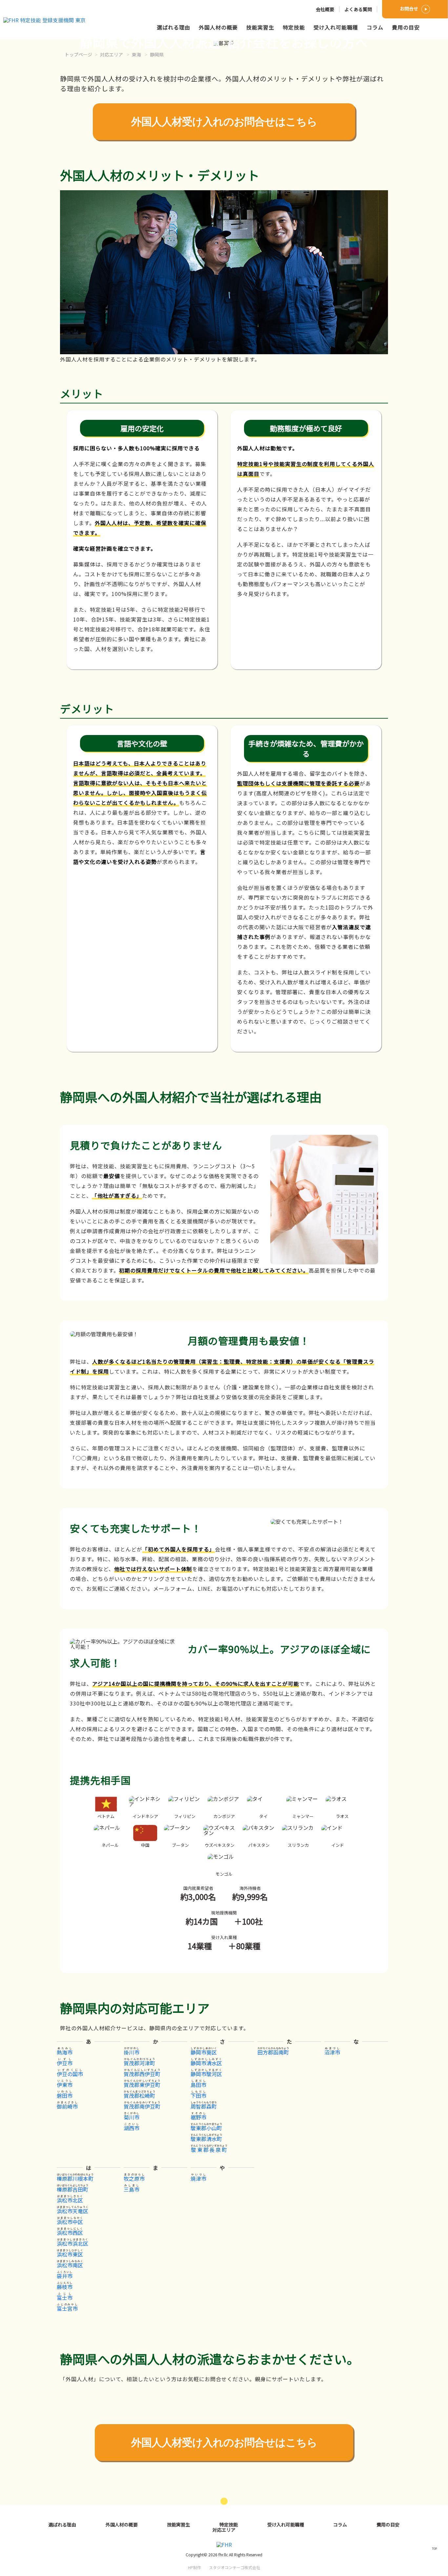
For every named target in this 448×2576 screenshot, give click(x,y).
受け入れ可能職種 (336, 27)
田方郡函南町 (273, 2052)
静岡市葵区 (204, 2052)
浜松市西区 (70, 2233)
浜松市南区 (70, 2265)
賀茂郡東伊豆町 (142, 2085)
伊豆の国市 (70, 2074)
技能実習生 (260, 27)
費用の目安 (406, 27)
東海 (136, 54)
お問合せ (409, 9)
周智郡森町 (204, 2106)
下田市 (198, 2096)
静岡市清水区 (206, 2063)
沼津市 (332, 2052)
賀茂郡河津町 (139, 2063)
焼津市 (198, 2178)
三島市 (132, 2189)
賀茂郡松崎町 (139, 2096)
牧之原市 (134, 2178)
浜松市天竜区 (72, 2211)
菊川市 (132, 2117)
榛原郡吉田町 (72, 2189)
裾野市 (198, 2117)
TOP (434, 2548)
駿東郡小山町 (206, 2128)
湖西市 (132, 2128)
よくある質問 (358, 9)
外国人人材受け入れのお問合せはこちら (224, 122)
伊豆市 (65, 2063)
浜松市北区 (70, 2200)
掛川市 (132, 2052)
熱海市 (65, 2052)
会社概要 (325, 9)
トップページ (78, 54)
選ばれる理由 (173, 27)
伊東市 (65, 2085)
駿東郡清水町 (206, 2139)
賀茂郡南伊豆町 (142, 2106)
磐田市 (65, 2096)
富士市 (65, 2298)
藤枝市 (65, 2287)
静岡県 (157, 54)
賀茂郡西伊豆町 (142, 2074)
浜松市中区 (70, 2222)
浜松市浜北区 (72, 2243)
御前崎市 (67, 2106)
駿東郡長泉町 (209, 2150)
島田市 (198, 2085)
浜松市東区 (70, 2254)
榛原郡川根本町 (75, 2178)
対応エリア (112, 54)
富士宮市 (67, 2308)
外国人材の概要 (218, 27)
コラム (375, 27)
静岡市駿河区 (206, 2074)
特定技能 (294, 27)
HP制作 (224, 2567)
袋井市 (65, 2276)
